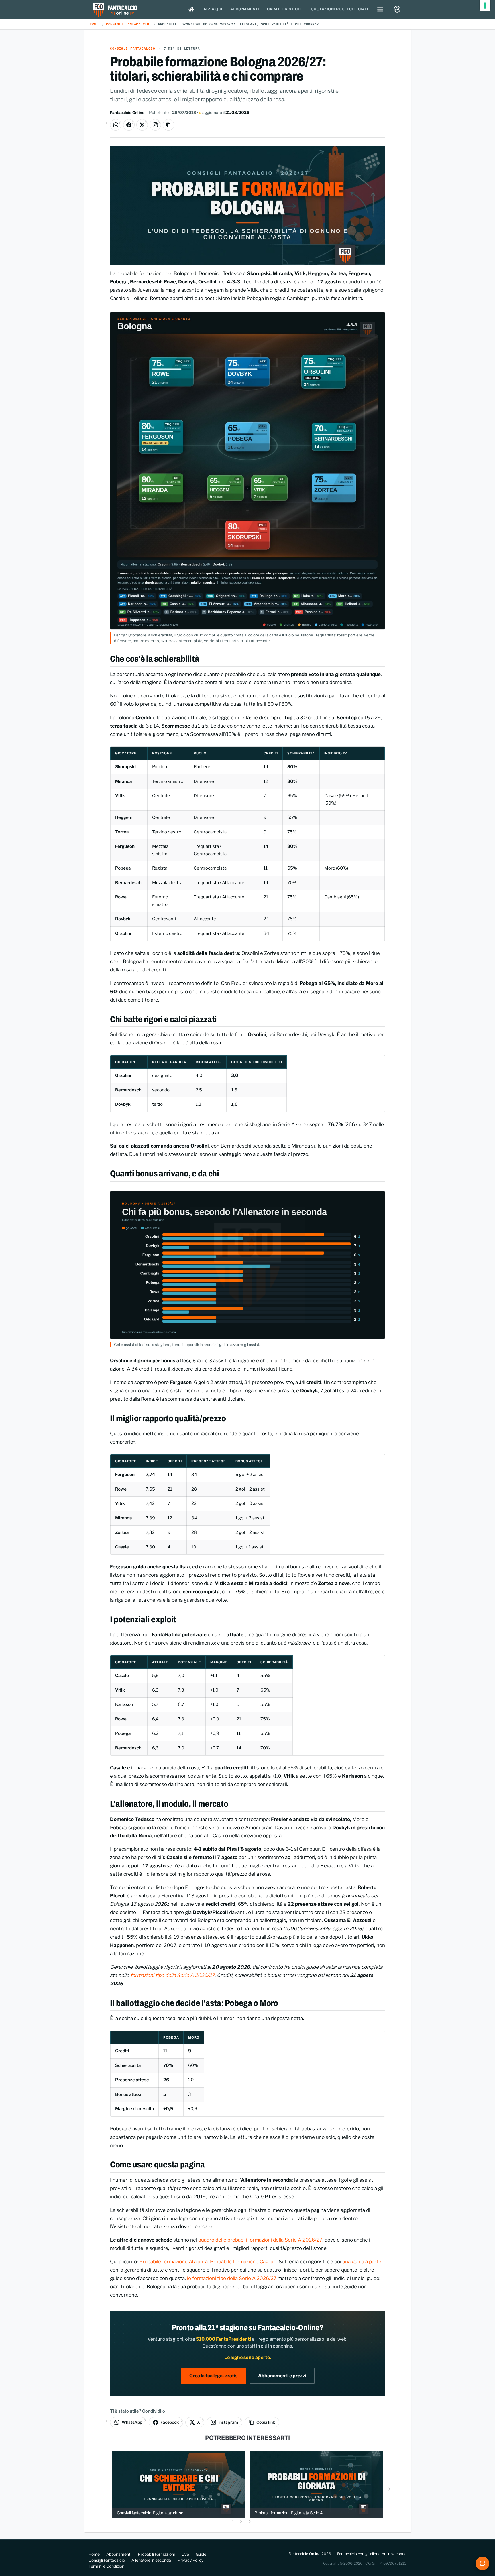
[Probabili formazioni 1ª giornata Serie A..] (316, 2484)
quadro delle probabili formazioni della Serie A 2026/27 (260, 2240)
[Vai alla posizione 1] (239, 2521)
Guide (201, 2554)
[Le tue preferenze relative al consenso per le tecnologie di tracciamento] (485, 5)
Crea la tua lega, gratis (213, 2376)
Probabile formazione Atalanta (173, 2262)
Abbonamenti (245, 9)
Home (93, 24)
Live (185, 2554)
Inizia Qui (212, 9)
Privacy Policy (190, 2560)
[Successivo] (389, 2489)
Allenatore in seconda (151, 2560)
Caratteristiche (285, 9)
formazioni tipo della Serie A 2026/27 (172, 1975)
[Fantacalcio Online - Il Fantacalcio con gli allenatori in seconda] (115, 11)
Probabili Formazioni (156, 2554)
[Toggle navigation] (380, 9)
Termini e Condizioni (107, 2566)
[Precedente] (106, 2489)
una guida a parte (362, 2262)
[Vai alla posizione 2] (247, 2521)
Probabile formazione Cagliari (243, 2262)
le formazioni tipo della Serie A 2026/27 (232, 2278)
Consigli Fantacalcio (127, 24)
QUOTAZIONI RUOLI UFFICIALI (340, 9)
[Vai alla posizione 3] (256, 2521)
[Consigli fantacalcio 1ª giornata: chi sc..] (179, 2484)
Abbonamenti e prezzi (282, 2376)
